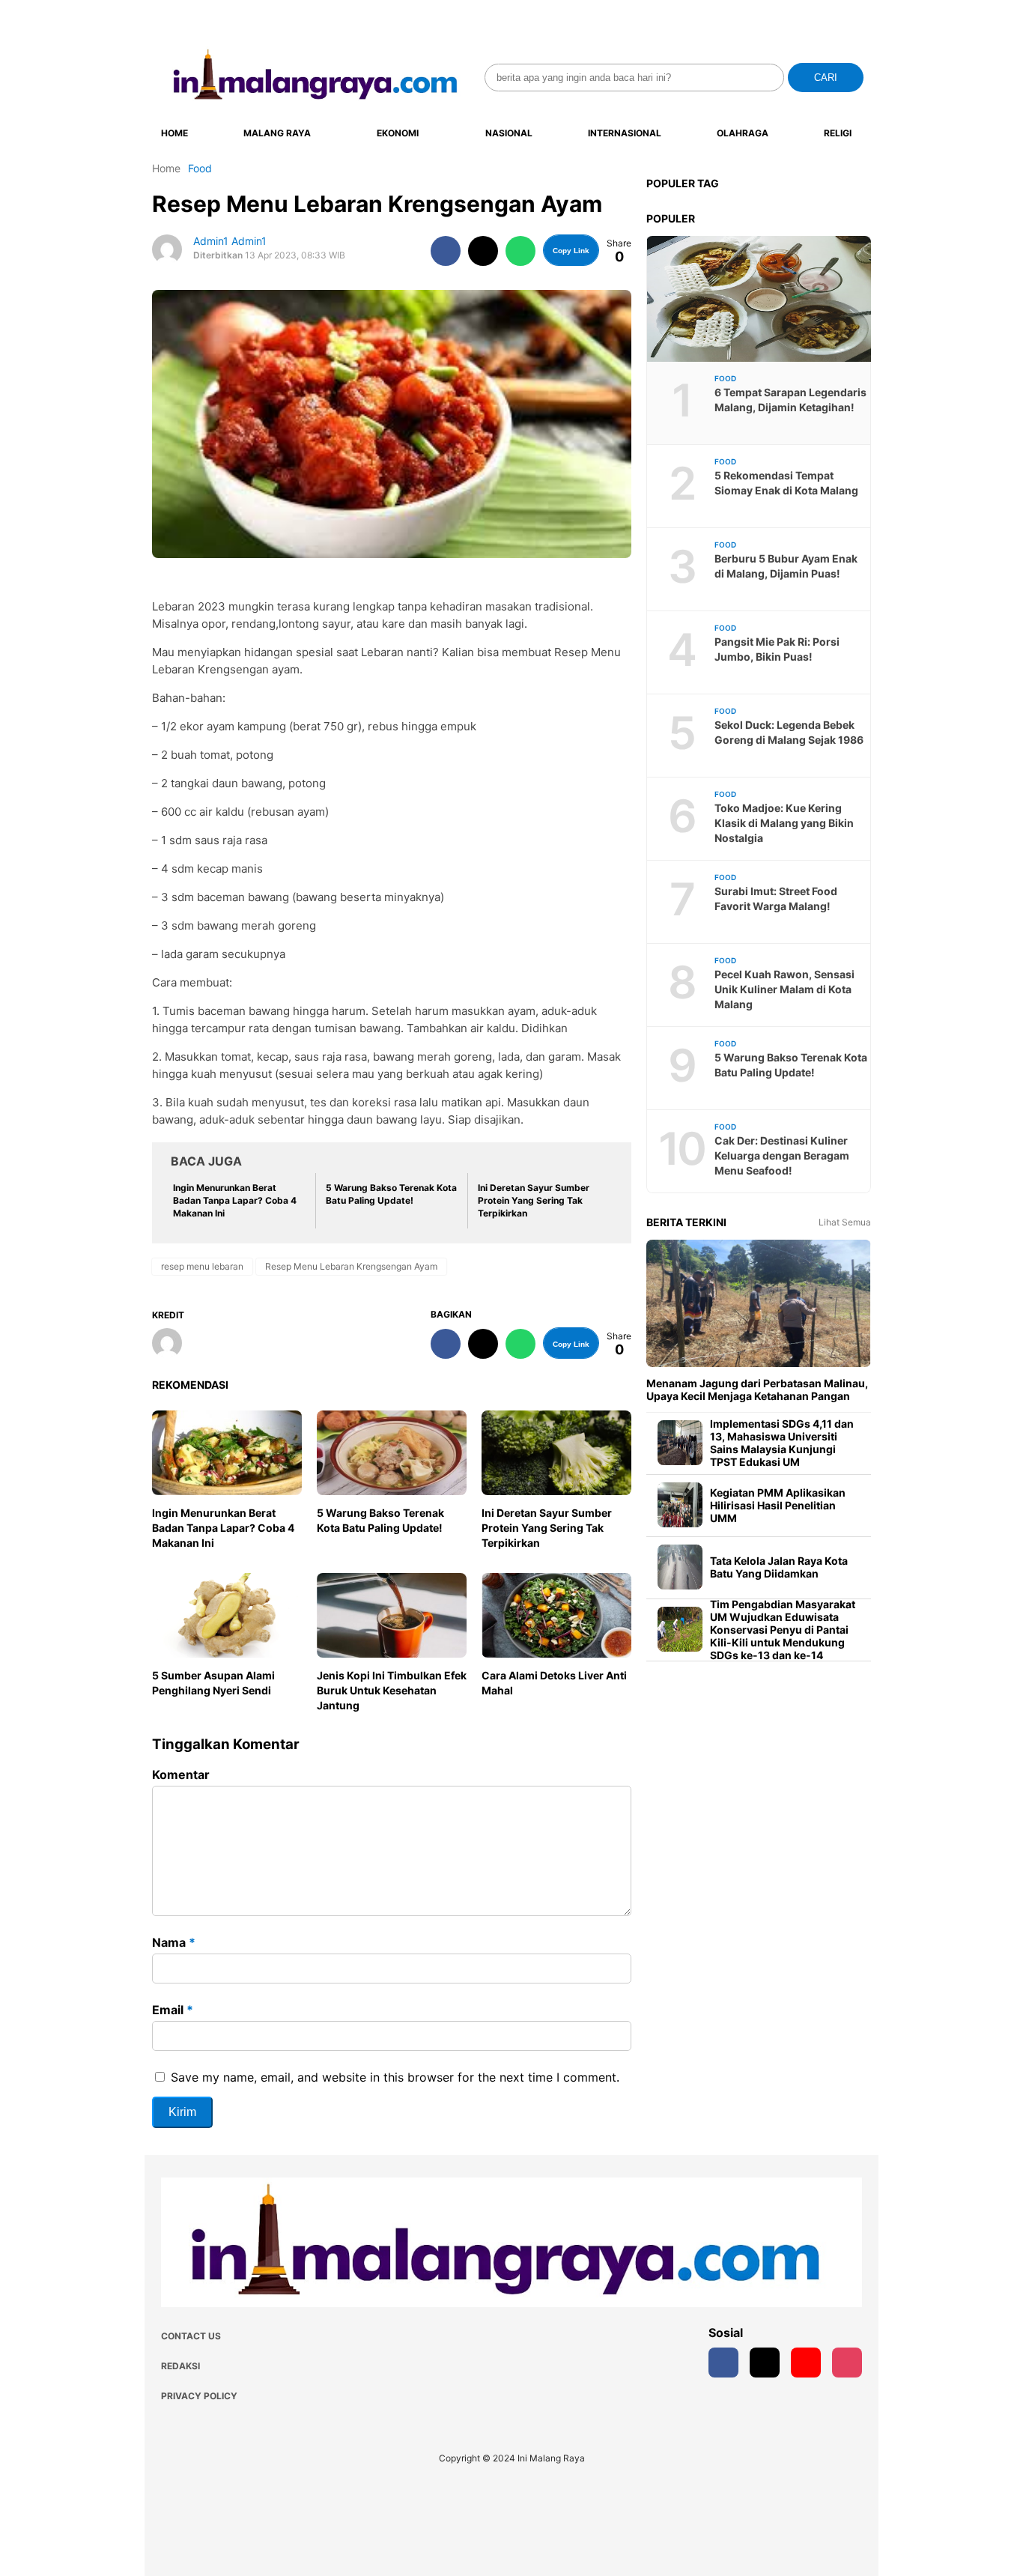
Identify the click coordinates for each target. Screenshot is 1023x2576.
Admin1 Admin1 (230, 241)
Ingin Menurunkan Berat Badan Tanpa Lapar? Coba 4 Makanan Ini (223, 1528)
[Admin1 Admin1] (173, 1345)
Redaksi (180, 2366)
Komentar (181, 1775)
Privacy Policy (199, 2396)
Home (174, 133)
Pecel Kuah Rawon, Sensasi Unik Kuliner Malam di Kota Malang (784, 989)
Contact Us (191, 2336)
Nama (174, 1942)
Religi (838, 133)
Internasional (625, 133)
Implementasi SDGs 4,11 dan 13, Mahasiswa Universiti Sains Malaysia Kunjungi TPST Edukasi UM (782, 1443)
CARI (826, 78)
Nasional (509, 133)
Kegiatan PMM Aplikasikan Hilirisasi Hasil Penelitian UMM (778, 1505)
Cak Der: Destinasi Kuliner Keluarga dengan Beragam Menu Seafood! (782, 1155)
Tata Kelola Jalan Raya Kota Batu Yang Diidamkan (779, 1567)
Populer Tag (683, 183)
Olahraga (743, 133)
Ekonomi (398, 133)
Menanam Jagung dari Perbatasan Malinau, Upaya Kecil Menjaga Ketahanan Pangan (757, 1389)
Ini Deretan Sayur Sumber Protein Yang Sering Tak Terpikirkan (547, 1528)
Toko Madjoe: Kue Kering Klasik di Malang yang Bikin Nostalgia (784, 823)
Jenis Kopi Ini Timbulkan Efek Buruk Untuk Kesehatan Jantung (392, 1690)
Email (173, 2010)
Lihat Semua (845, 1222)
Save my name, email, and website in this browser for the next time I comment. (395, 2077)
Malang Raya (277, 133)
